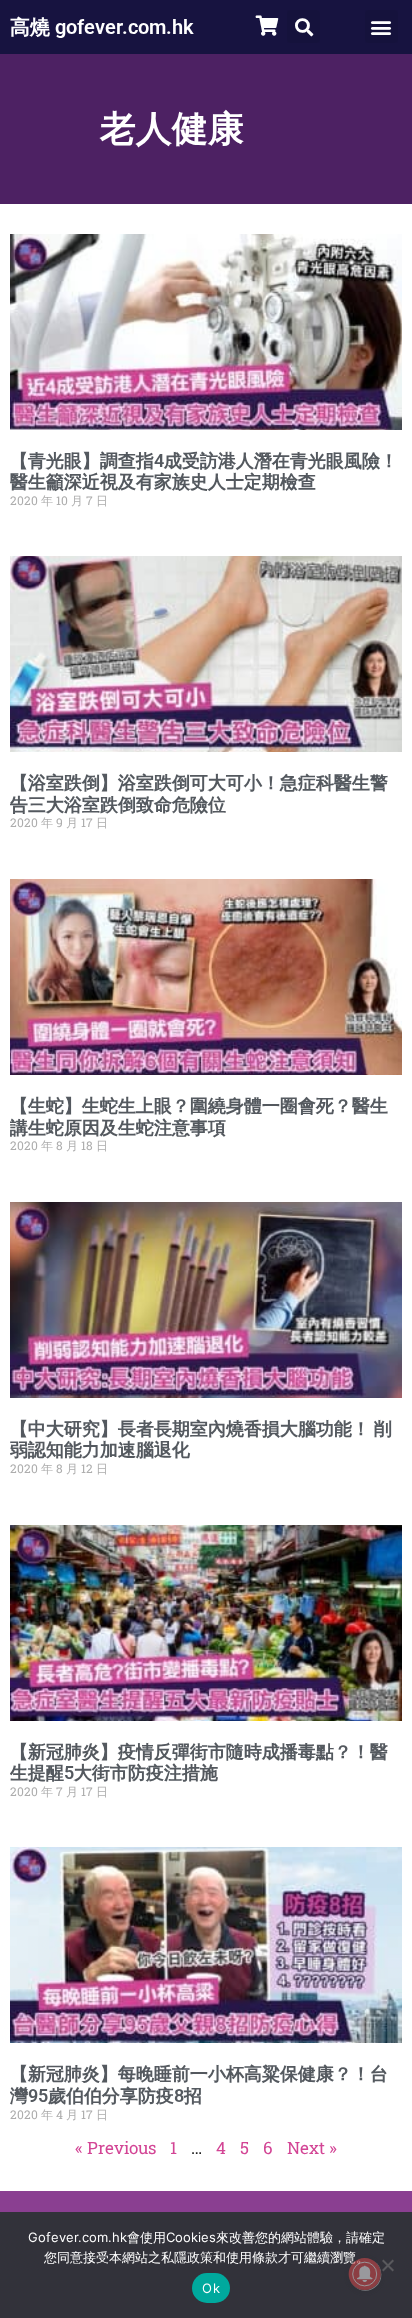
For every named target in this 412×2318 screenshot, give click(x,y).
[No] (387, 2265)
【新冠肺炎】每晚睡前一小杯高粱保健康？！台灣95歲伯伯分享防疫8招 (199, 2084)
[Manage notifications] (365, 2274)
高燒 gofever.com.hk (102, 27)
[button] (303, 26)
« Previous (115, 2147)
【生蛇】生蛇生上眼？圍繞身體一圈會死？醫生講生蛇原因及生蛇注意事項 (199, 1116)
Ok (211, 2288)
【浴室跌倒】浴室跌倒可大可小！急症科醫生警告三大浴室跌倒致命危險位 (199, 793)
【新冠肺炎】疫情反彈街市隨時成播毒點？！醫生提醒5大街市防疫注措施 (199, 1762)
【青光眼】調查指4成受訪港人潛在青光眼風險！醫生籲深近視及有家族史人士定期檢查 (204, 471)
